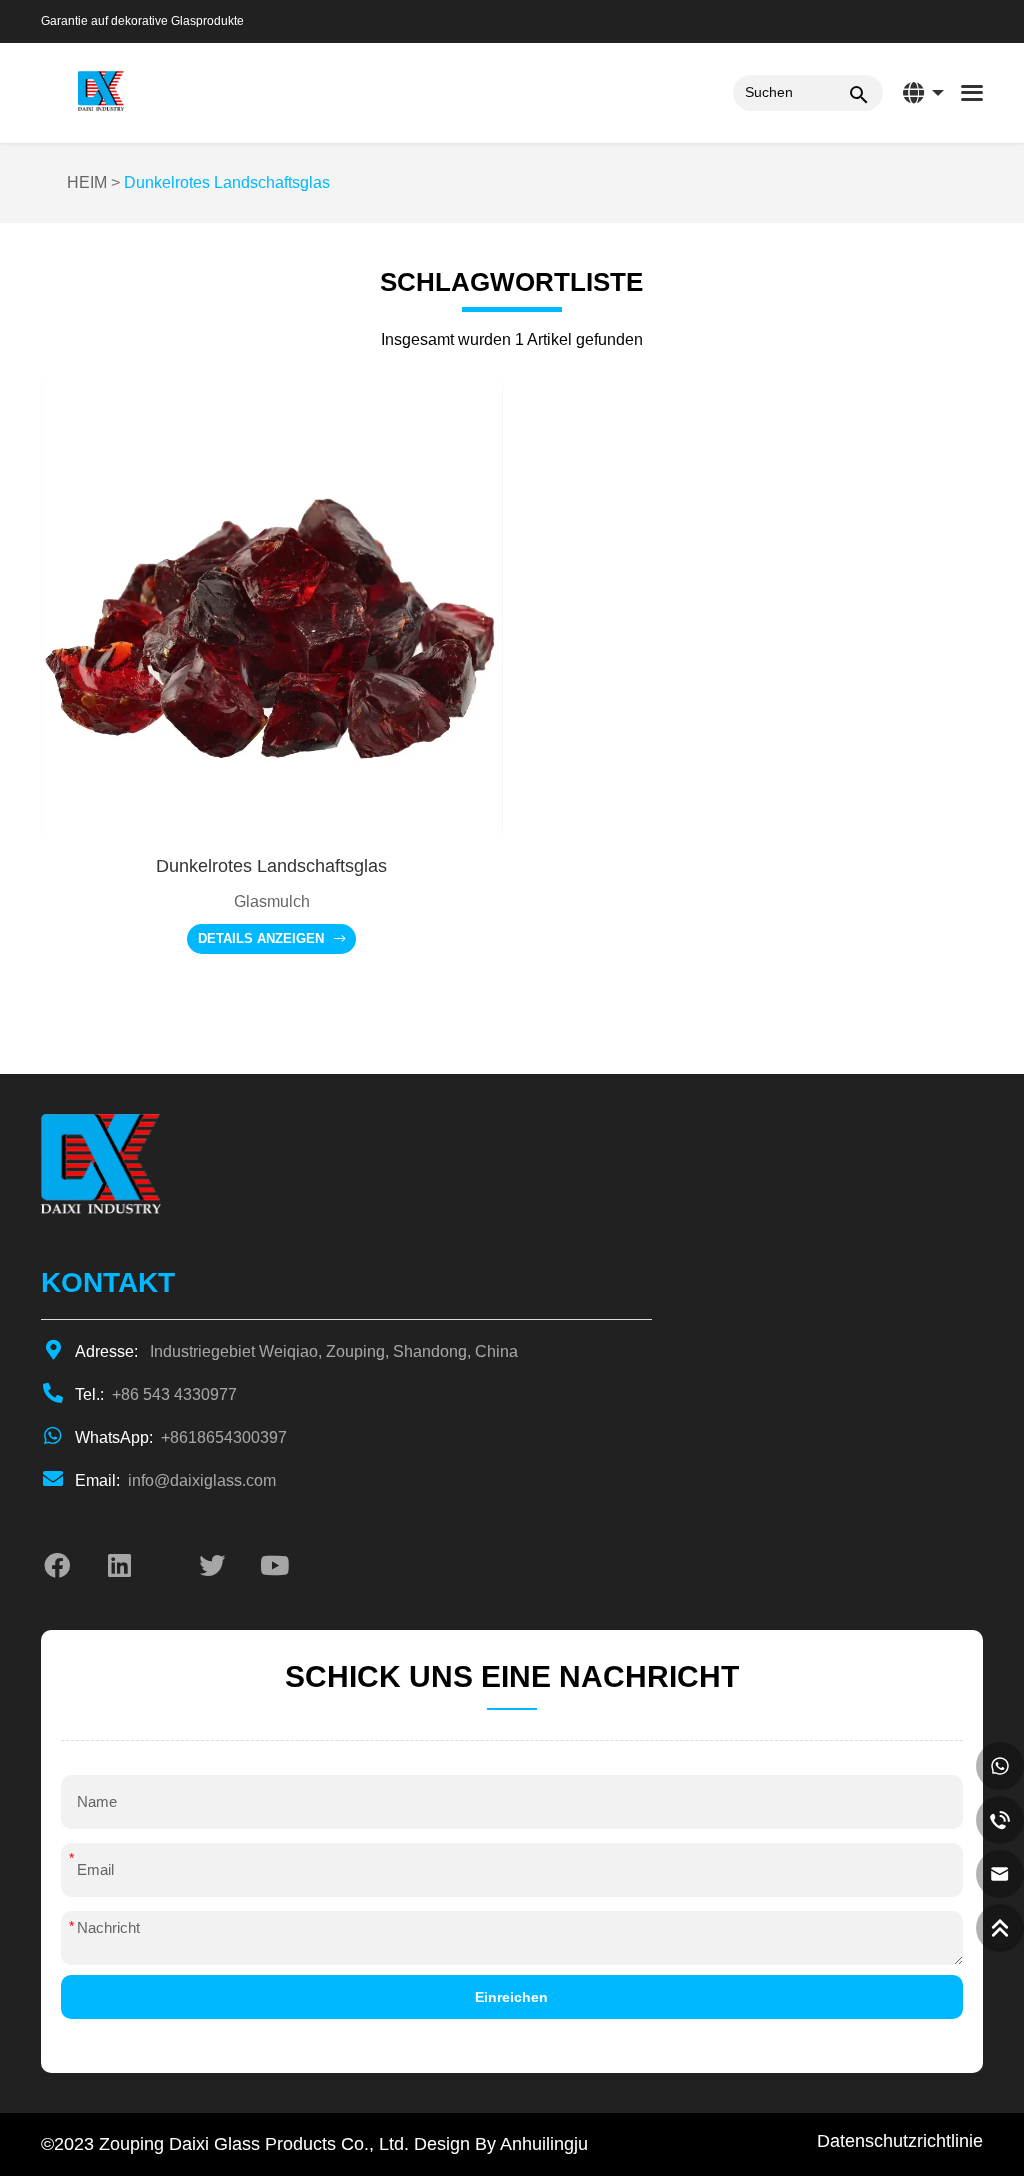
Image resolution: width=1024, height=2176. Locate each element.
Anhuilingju (544, 2144)
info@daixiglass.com (175, 1480)
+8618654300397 (181, 1437)
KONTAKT (108, 1282)
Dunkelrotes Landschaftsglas (227, 182)
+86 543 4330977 (156, 1394)
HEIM (87, 182)
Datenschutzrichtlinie (900, 2141)
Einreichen (511, 1997)
